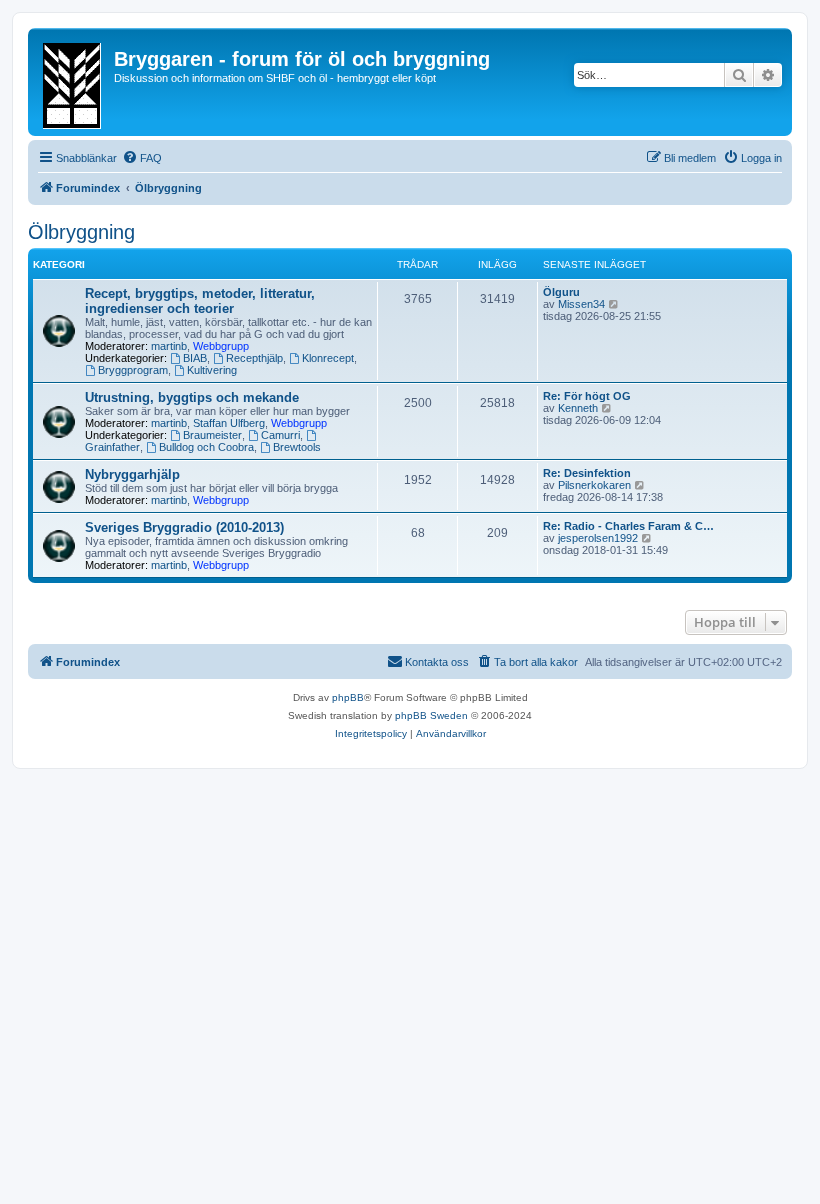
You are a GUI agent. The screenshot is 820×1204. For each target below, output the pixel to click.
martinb (169, 346)
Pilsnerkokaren (594, 485)
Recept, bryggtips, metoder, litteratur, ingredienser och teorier (200, 301)
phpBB (348, 697)
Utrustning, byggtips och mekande (192, 397)
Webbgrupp (221, 346)
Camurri (280, 435)
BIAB (195, 358)
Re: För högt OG (587, 396)
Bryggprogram (133, 370)
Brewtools (297, 447)
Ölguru (561, 292)
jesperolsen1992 (598, 538)
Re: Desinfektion (587, 473)
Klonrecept (328, 358)
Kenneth (578, 408)
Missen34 (581, 304)
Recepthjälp (254, 358)
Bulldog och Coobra (206, 447)
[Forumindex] (73, 82)
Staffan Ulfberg (229, 423)
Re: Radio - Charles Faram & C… (628, 526)
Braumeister (212, 435)
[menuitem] (142, 158)
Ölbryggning (81, 232)
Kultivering (212, 370)
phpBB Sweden (431, 715)
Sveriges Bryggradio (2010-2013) (184, 527)
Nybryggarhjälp (132, 474)
